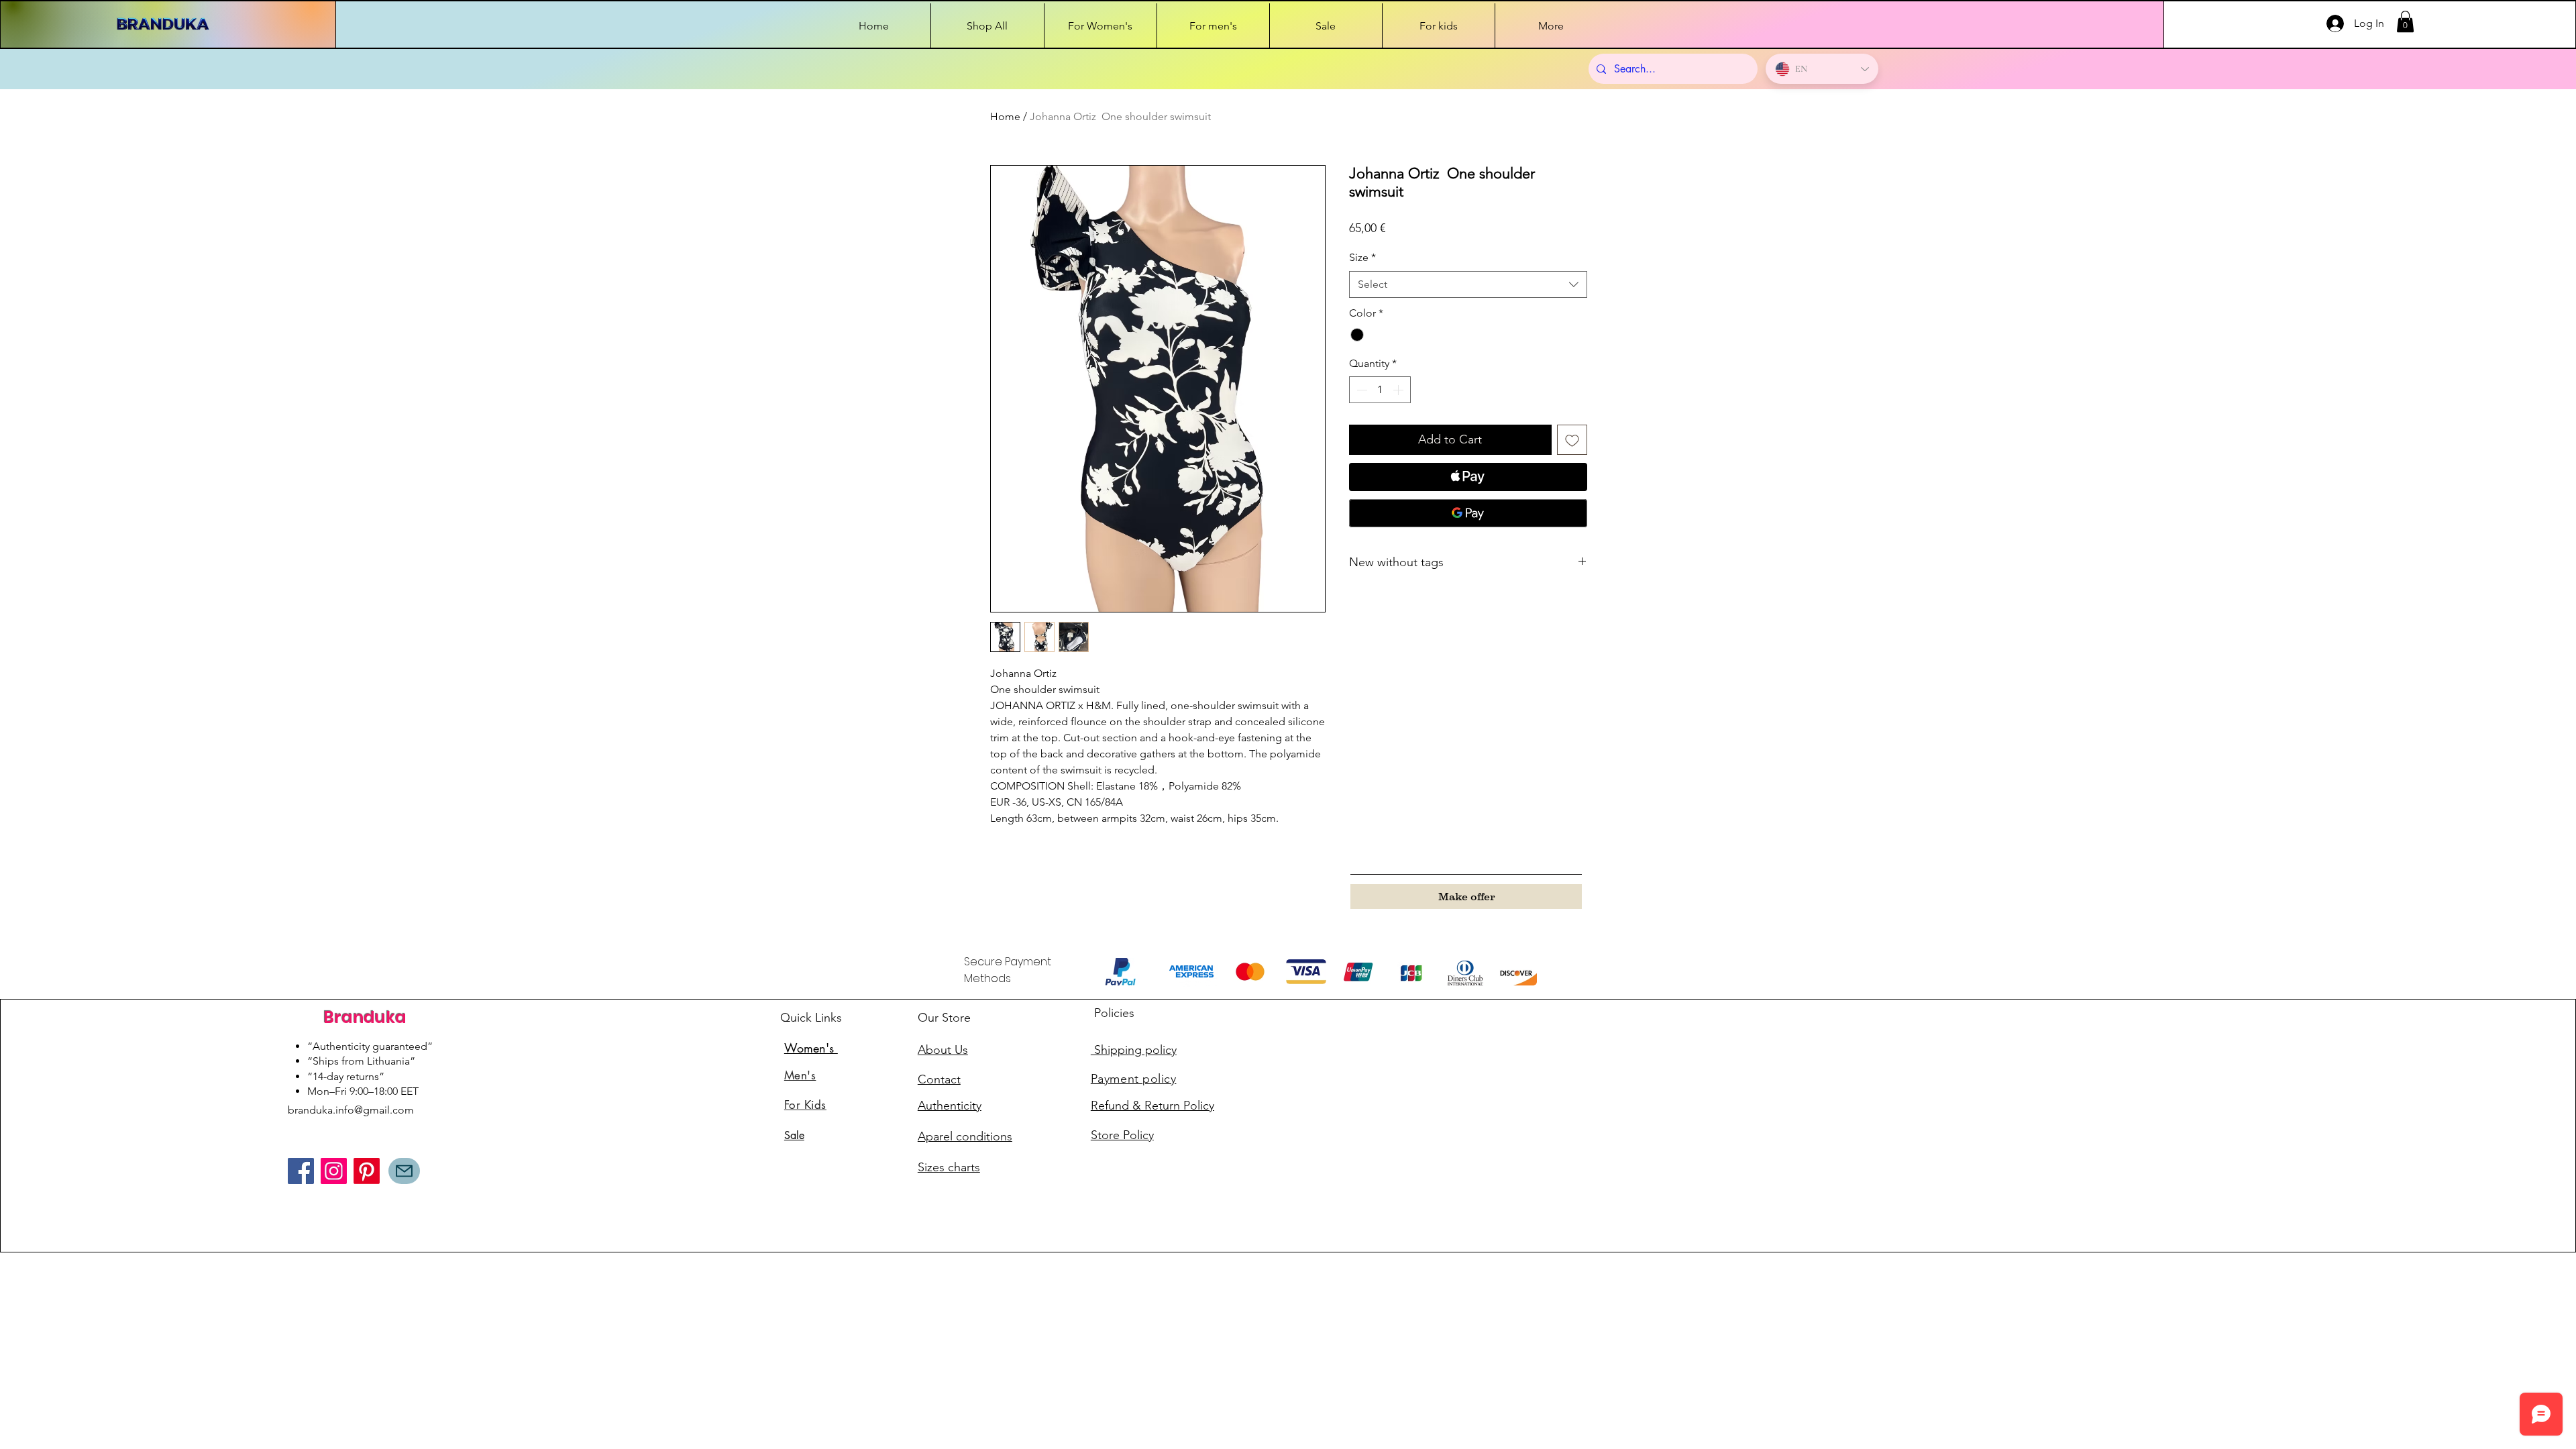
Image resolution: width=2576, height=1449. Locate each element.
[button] (2405, 21)
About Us (943, 1050)
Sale (794, 1135)
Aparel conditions (965, 1136)
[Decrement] (1360, 390)
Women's (811, 1048)
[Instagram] (334, 1171)
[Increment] (1399, 390)
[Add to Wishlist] (1572, 440)
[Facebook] (301, 1171)
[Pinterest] (367, 1171)
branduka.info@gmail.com (351, 1110)
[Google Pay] (1468, 513)
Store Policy (1122, 1135)
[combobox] (1468, 284)
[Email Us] (404, 1171)
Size (1362, 257)
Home (1005, 116)
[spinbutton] (1380, 390)
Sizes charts (949, 1167)
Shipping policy (1134, 1050)
